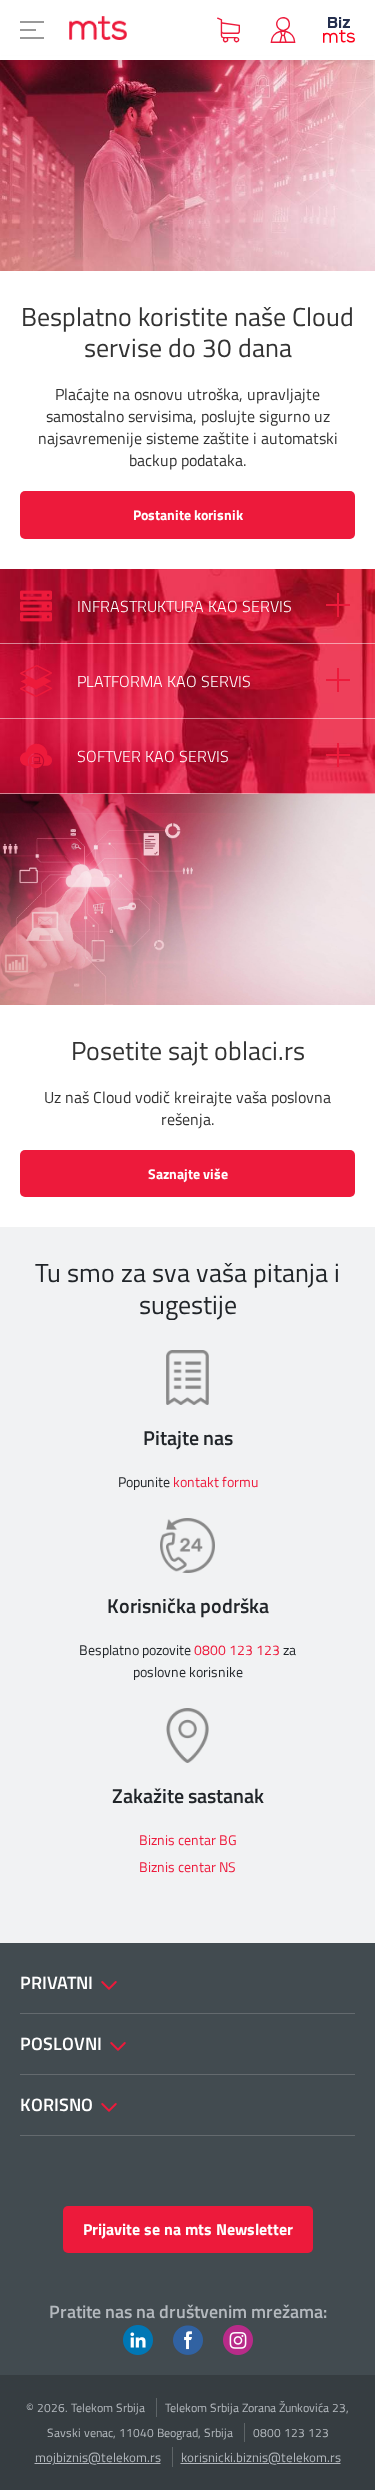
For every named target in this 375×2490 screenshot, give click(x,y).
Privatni (58, 1982)
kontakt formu (215, 1481)
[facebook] (188, 2338)
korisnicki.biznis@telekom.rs (261, 2457)
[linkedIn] (138, 2338)
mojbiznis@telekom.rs (98, 2457)
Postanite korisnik (188, 514)
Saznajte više (188, 1173)
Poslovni (63, 2043)
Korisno (58, 2104)
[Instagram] (238, 2338)
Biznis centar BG (188, 1839)
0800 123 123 (237, 1649)
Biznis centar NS (187, 1866)
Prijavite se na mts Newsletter (188, 2229)
